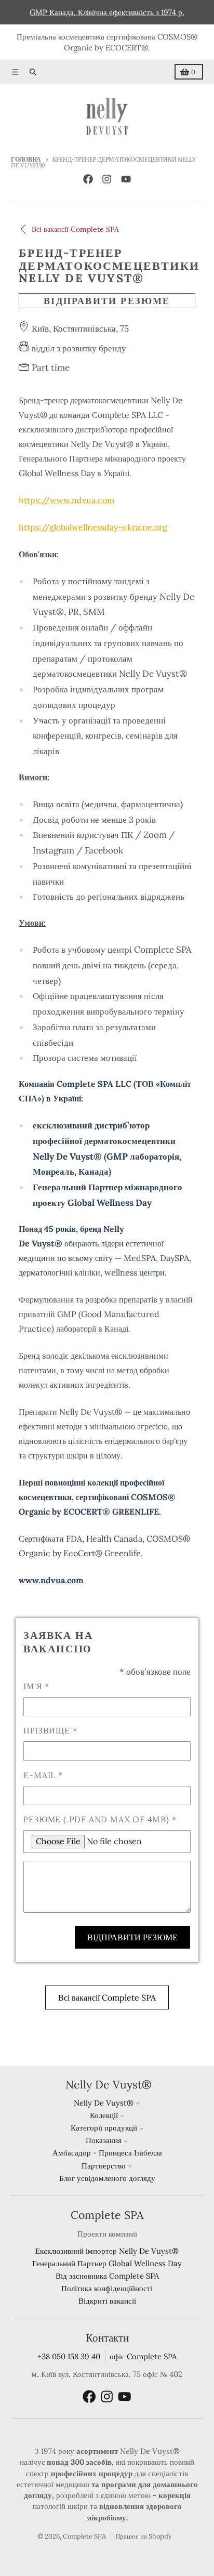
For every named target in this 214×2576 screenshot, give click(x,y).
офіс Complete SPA (143, 2356)
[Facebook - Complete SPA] (88, 179)
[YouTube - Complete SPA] (126, 179)
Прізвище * (50, 1730)
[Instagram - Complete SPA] (107, 179)
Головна (26, 159)
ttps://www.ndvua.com (69, 500)
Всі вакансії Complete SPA (107, 1997)
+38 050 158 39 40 (69, 2356)
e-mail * (43, 1775)
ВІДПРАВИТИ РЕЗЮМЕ (107, 301)
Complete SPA (84, 2536)
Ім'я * (36, 1686)
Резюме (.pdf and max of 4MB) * (100, 1819)
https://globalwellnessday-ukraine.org (93, 527)
